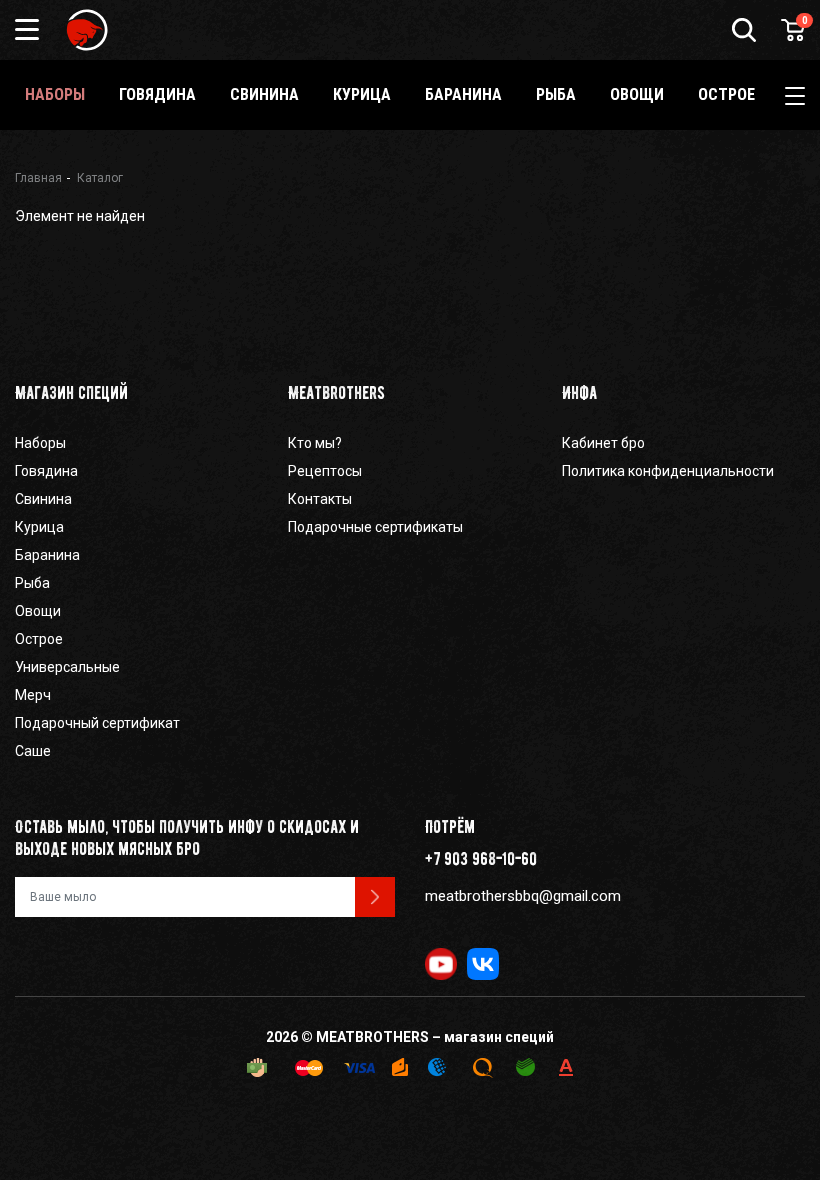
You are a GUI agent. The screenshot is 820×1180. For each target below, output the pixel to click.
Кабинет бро (603, 443)
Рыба (556, 94)
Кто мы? (315, 443)
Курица (362, 94)
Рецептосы (325, 471)
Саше (33, 751)
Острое (726, 94)
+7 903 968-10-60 (481, 859)
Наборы (55, 94)
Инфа (579, 393)
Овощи (637, 94)
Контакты (320, 499)
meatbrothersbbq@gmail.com (523, 896)
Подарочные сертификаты (375, 527)
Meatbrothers (336, 393)
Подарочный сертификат (97, 723)
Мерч (33, 695)
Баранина (463, 94)
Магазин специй (71, 393)
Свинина (264, 94)
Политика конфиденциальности (668, 471)
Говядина (157, 94)
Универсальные (67, 667)
